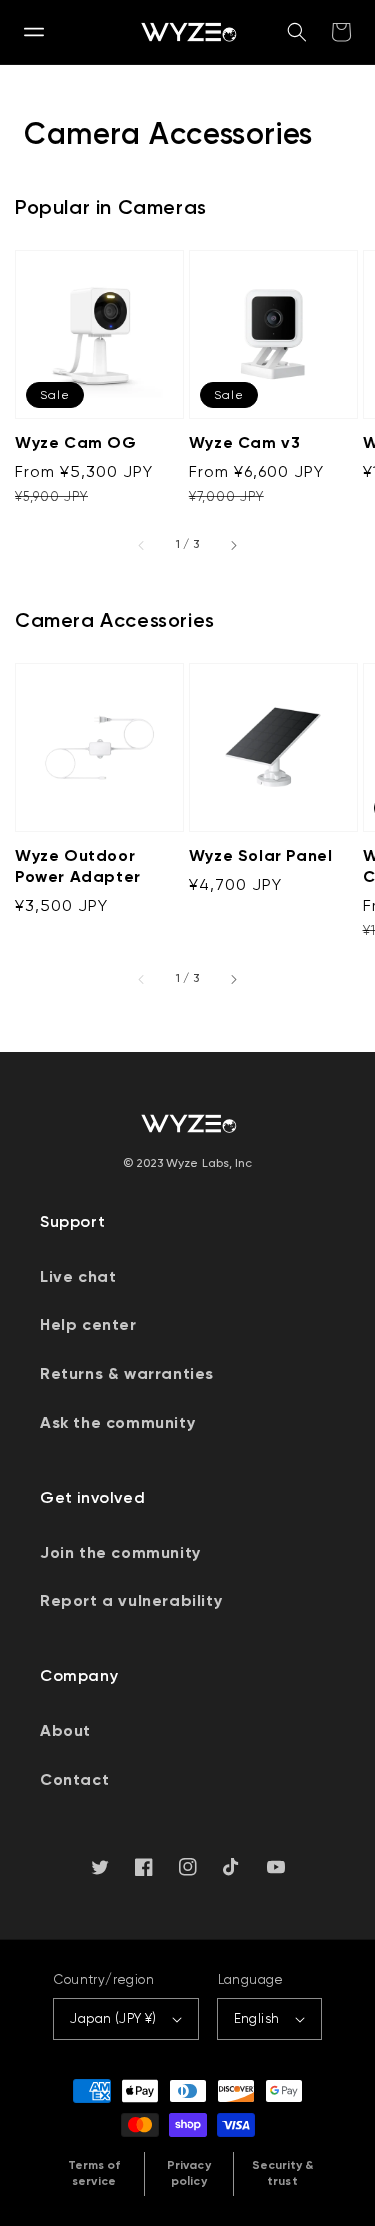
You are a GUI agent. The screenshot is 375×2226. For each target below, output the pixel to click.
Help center (88, 1324)
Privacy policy (188, 2173)
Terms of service (94, 2173)
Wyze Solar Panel (261, 855)
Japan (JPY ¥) (113, 2018)
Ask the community (117, 1422)
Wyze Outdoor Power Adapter (78, 866)
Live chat (78, 1276)
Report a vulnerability (131, 1600)
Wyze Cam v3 (245, 442)
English (257, 2018)
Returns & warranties (127, 1373)
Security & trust (283, 2173)
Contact (74, 1779)
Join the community (120, 1552)
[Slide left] (142, 545)
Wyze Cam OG (76, 442)
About (65, 1730)
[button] (34, 32)
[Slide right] (233, 545)
